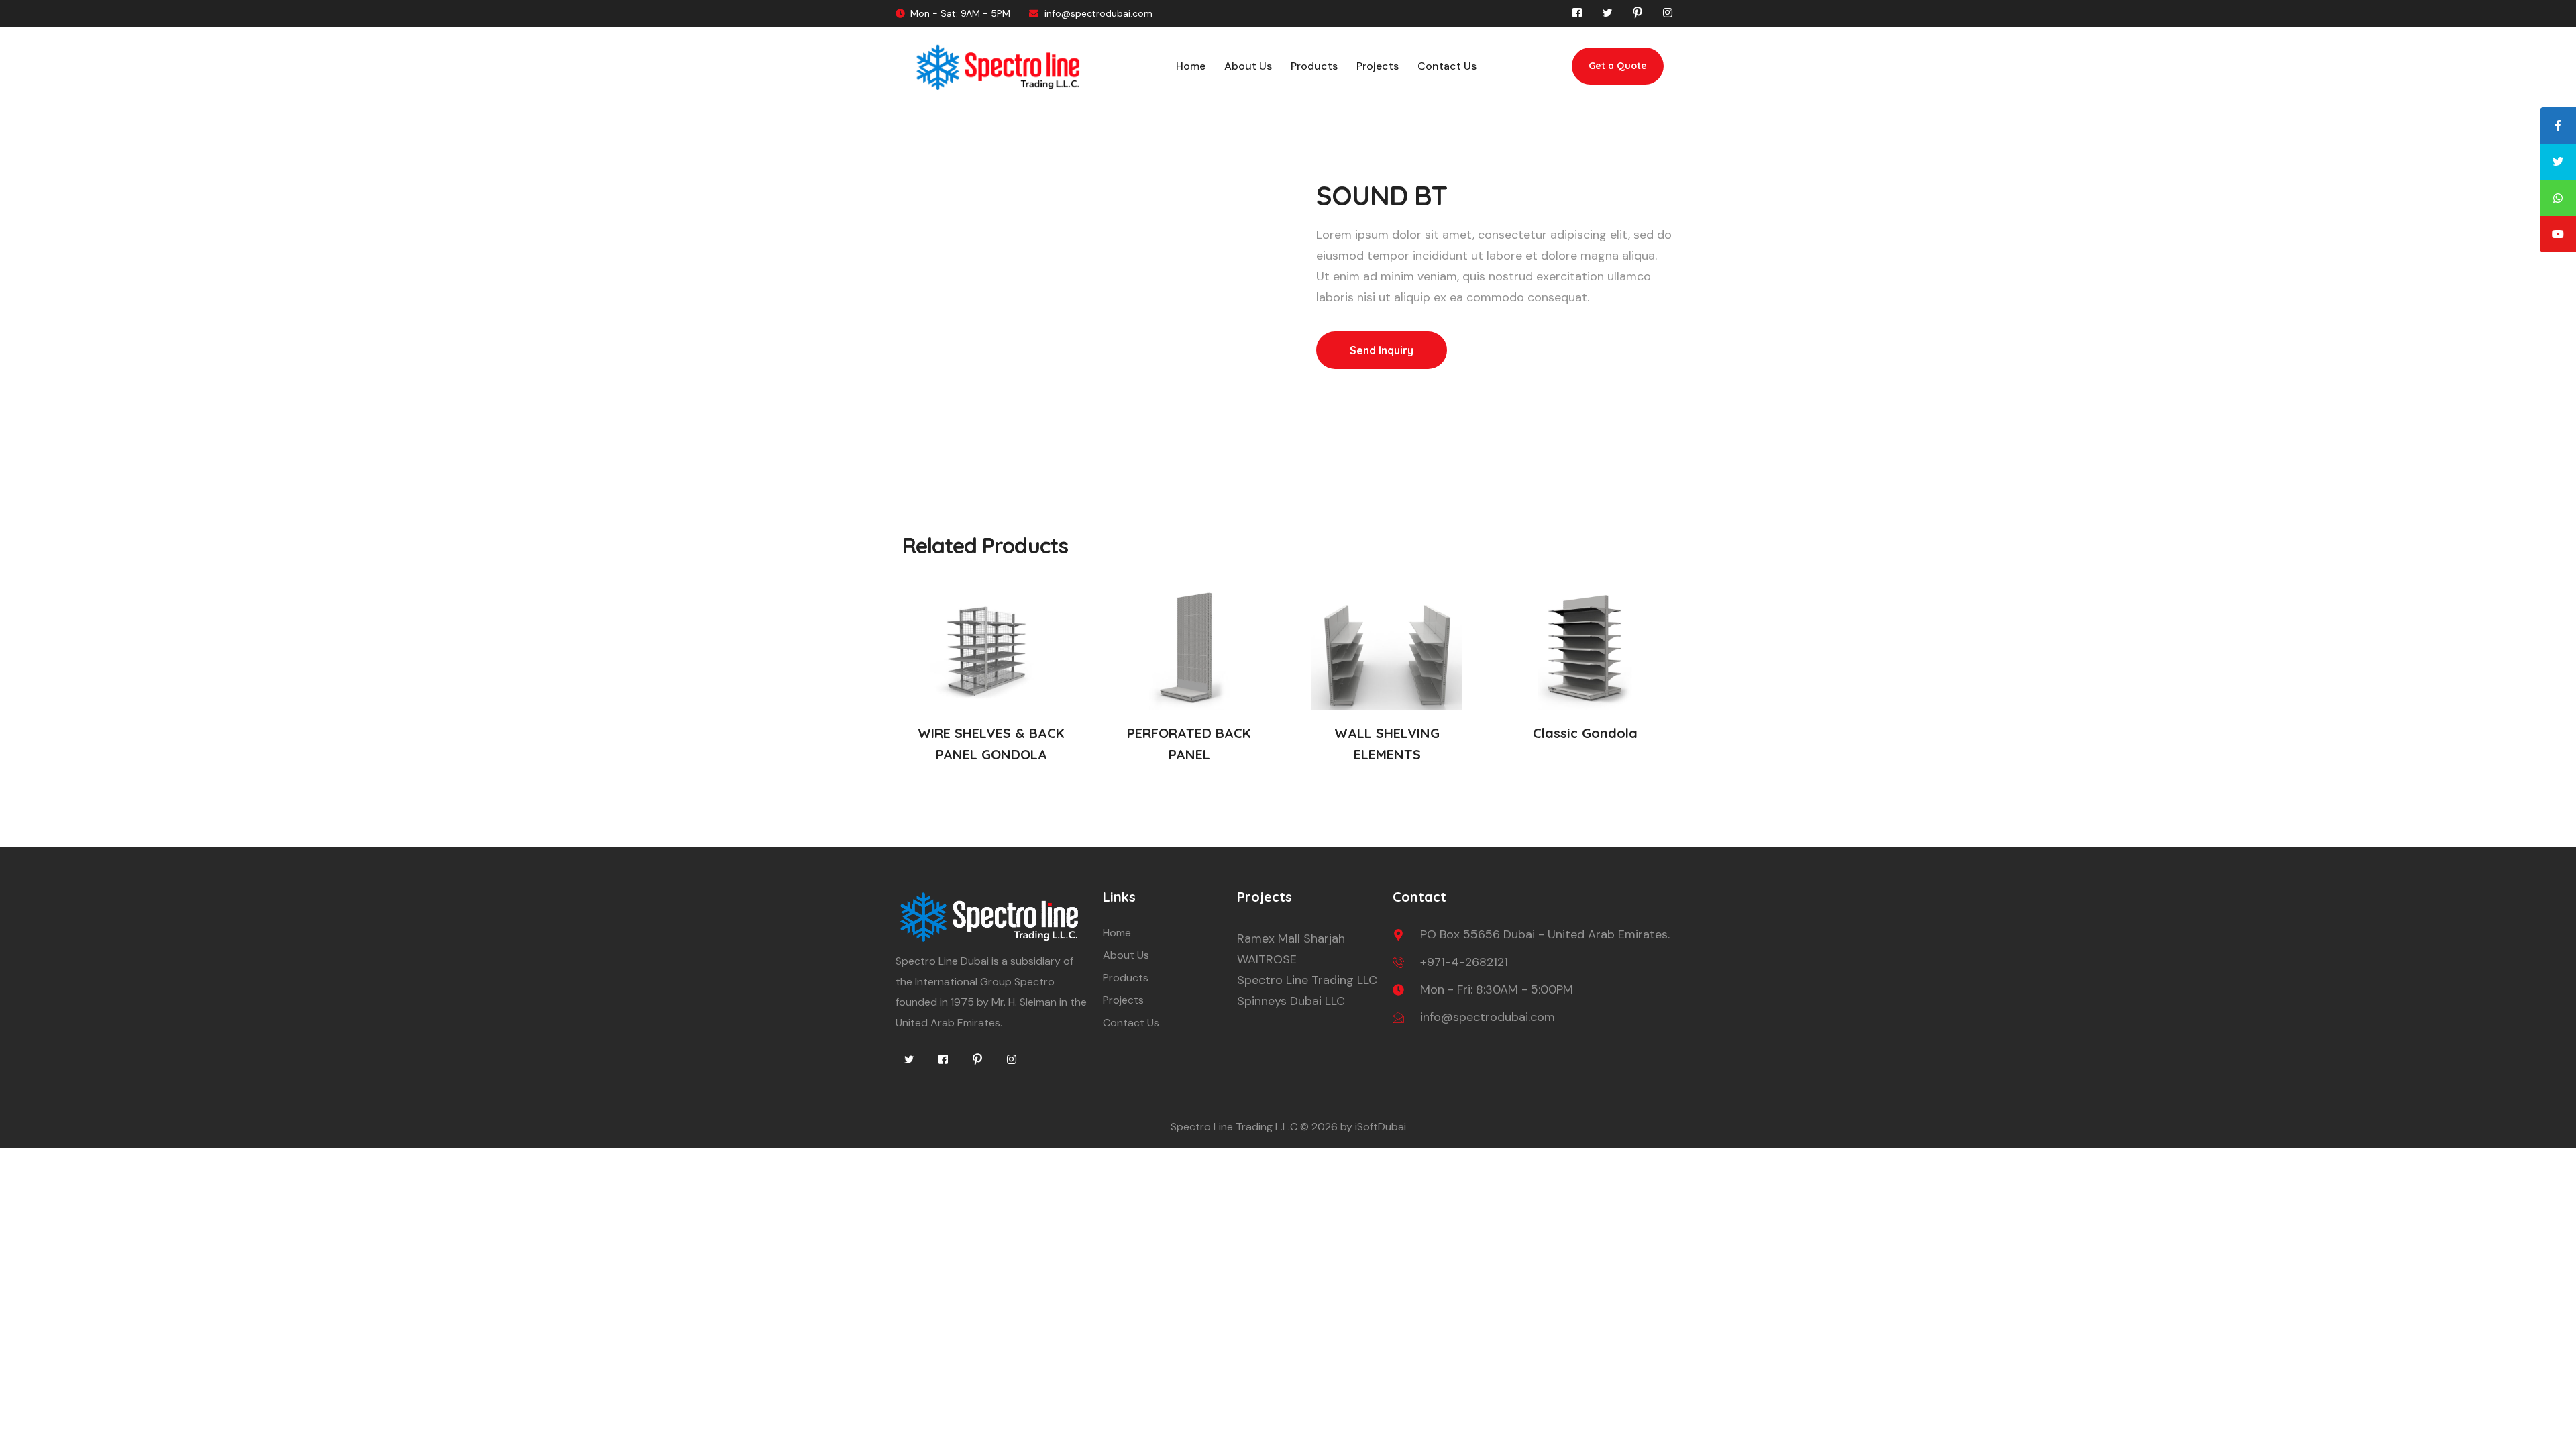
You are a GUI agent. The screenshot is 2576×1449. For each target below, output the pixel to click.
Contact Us (1447, 66)
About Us (1248, 66)
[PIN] (977, 1059)
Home (1191, 66)
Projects (1378, 66)
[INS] (1012, 1059)
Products (1314, 66)
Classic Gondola (1585, 733)
